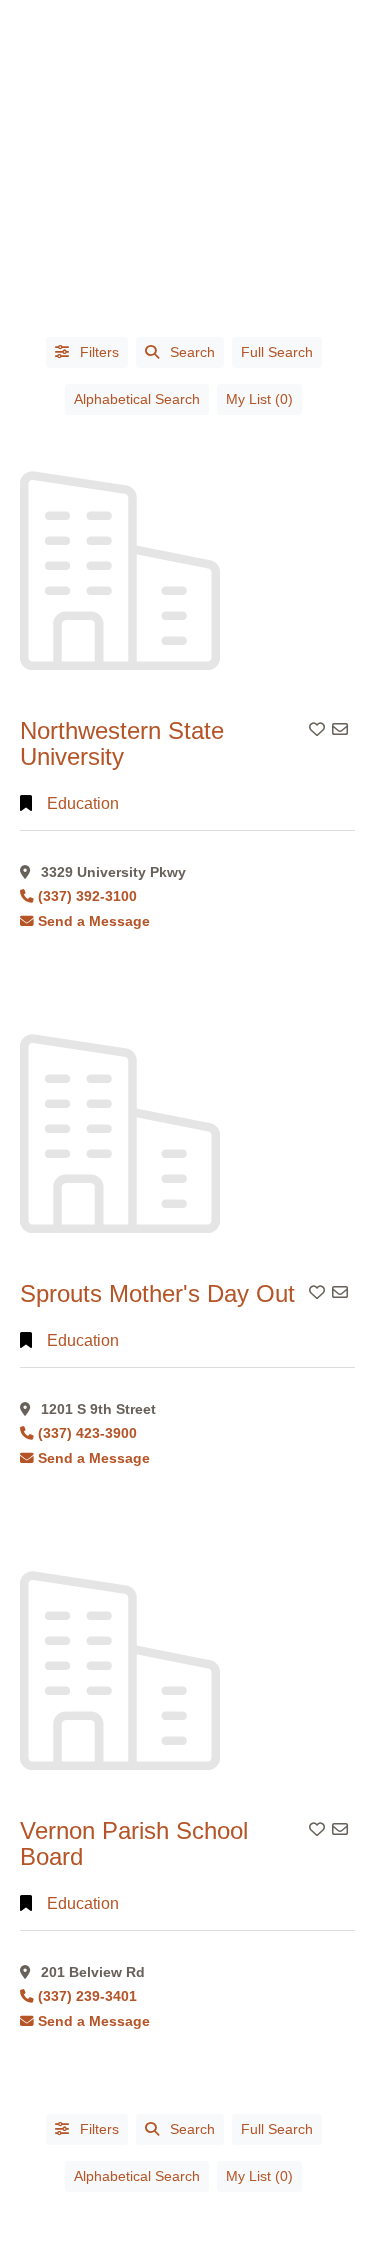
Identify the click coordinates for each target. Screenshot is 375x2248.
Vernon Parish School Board (134, 1843)
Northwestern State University (122, 743)
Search (192, 352)
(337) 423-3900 (87, 1433)
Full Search (277, 352)
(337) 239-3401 (87, 1996)
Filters (97, 352)
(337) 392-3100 (87, 896)
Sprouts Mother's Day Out (157, 1293)
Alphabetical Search (137, 399)
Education (83, 803)
